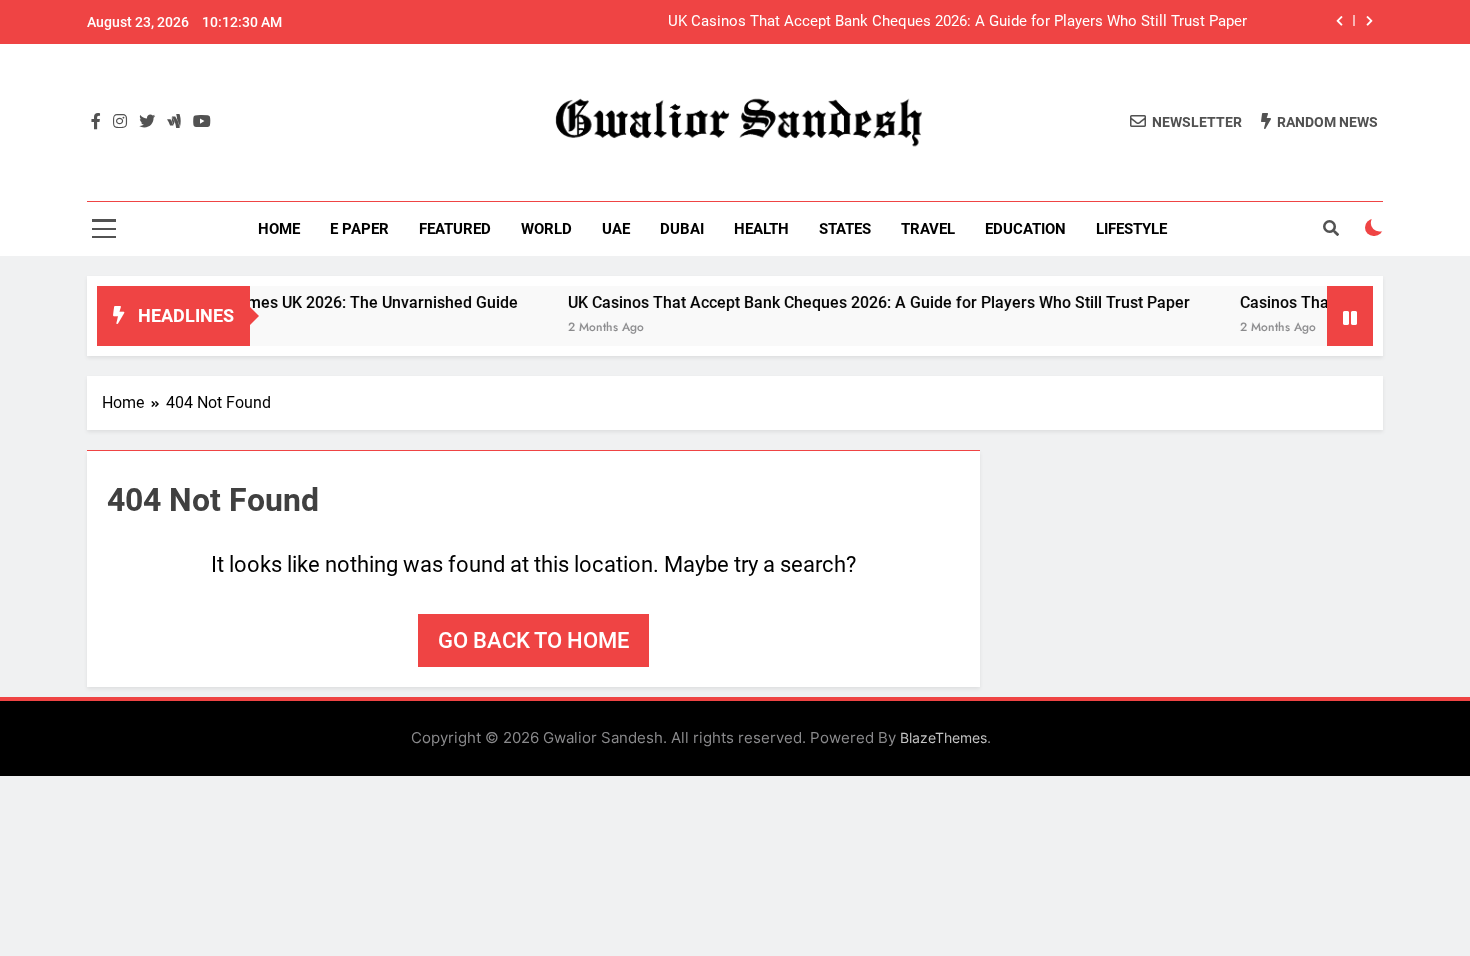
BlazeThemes (943, 737)
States (845, 229)
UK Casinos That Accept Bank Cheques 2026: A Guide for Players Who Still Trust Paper (957, 22)
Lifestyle (1131, 229)
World (546, 229)
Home (279, 229)
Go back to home (533, 640)
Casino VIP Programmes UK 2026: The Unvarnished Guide (293, 302)
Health (761, 229)
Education (1025, 229)
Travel (928, 229)
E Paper (359, 229)
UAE (616, 229)
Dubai (682, 229)
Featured (455, 229)
